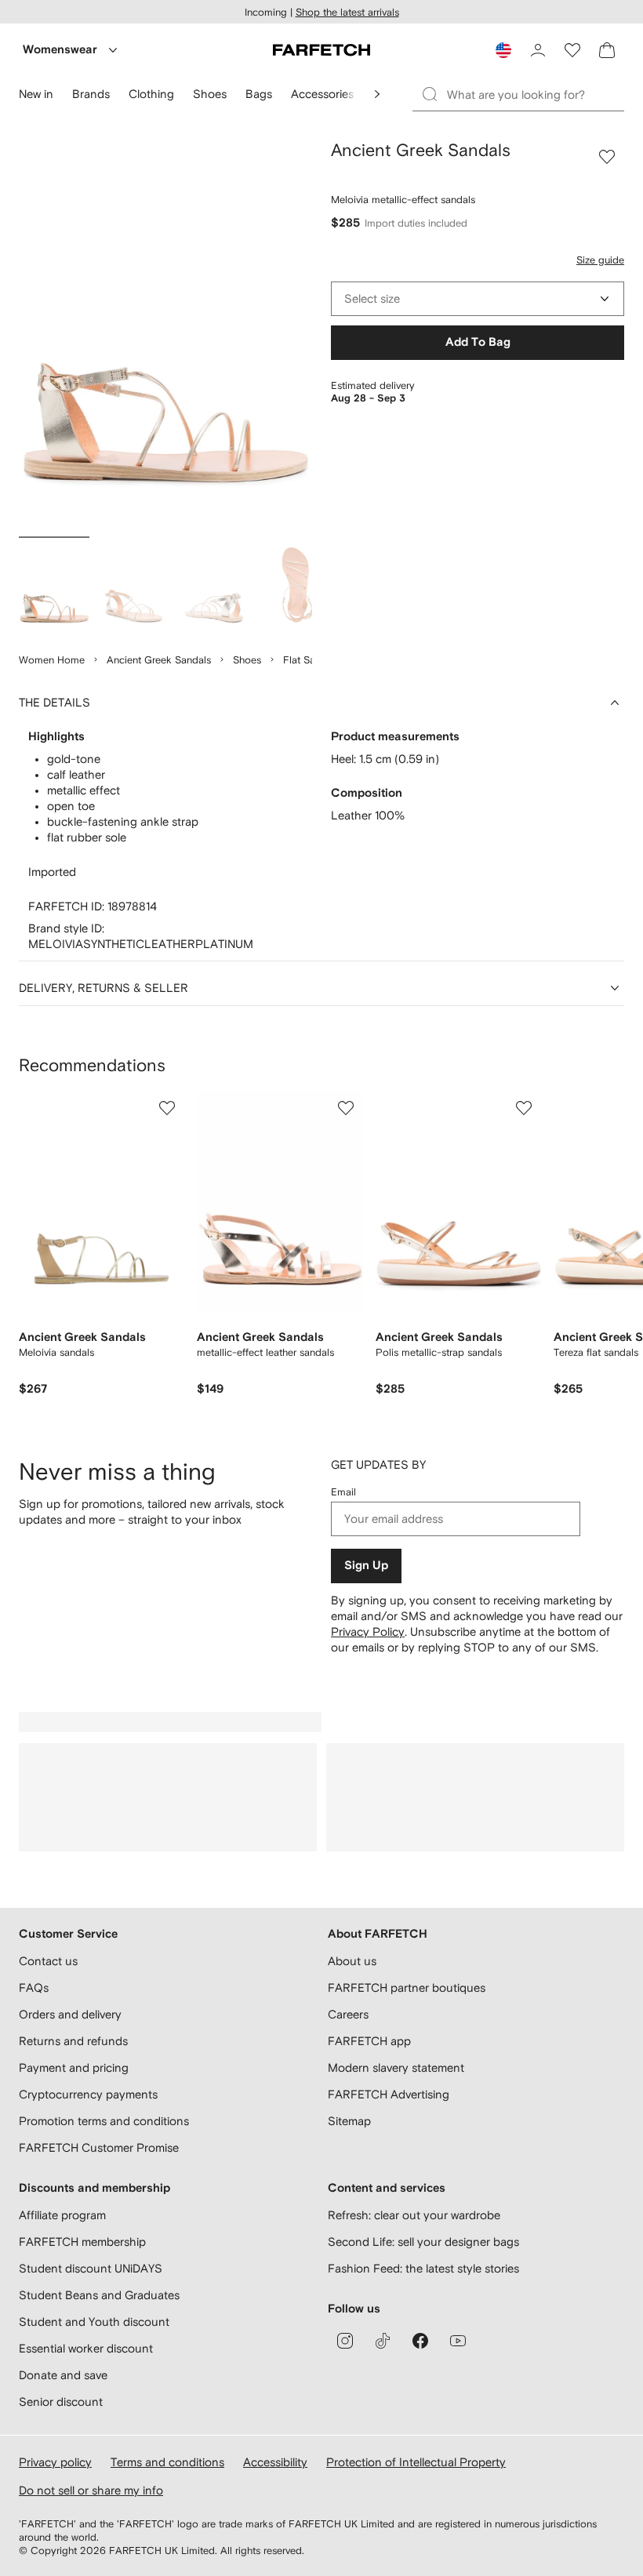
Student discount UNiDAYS (91, 2268)
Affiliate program (62, 2215)
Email (343, 1492)
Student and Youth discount (94, 2322)
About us (352, 1961)
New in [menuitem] (36, 94)
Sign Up (366, 1566)
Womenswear (60, 50)
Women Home (52, 660)
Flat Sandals (311, 660)
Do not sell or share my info (91, 2490)
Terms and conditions (167, 2462)
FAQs (34, 1987)
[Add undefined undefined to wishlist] (167, 1108)
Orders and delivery (70, 2014)
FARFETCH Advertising (389, 2094)
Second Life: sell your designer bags (423, 2242)
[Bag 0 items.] (607, 50)
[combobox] (478, 299)
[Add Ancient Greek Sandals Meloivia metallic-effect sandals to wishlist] (607, 157)
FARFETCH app (369, 2041)
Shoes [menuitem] (210, 94)
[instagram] (345, 2341)
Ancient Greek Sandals (159, 660)
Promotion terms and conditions (104, 2121)
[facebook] (420, 2341)
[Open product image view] (165, 335)
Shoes (247, 660)
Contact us (48, 1961)
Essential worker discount (86, 2348)
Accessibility (275, 2462)
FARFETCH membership (82, 2242)
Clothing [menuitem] (151, 94)
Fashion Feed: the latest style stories (423, 2268)
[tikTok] (383, 2341)
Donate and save (63, 2375)
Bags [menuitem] (259, 94)
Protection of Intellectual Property (416, 2462)
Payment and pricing (74, 2067)
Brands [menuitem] (91, 94)
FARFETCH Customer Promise (99, 2147)
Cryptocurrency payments (88, 2094)
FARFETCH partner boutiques (407, 1987)
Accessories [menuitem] (322, 94)
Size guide (600, 260)
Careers (348, 2014)
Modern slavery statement (396, 2067)
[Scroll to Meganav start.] (377, 94)
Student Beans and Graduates (99, 2295)
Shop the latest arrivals (347, 12)
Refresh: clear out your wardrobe (414, 2215)
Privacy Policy (368, 1631)
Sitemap (349, 2121)
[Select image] (54, 587)
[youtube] (458, 2341)
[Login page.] (538, 50)
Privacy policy (55, 2462)
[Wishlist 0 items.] (572, 50)
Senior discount (61, 2402)
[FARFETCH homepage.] (321, 50)
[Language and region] (503, 50)
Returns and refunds (73, 2041)
